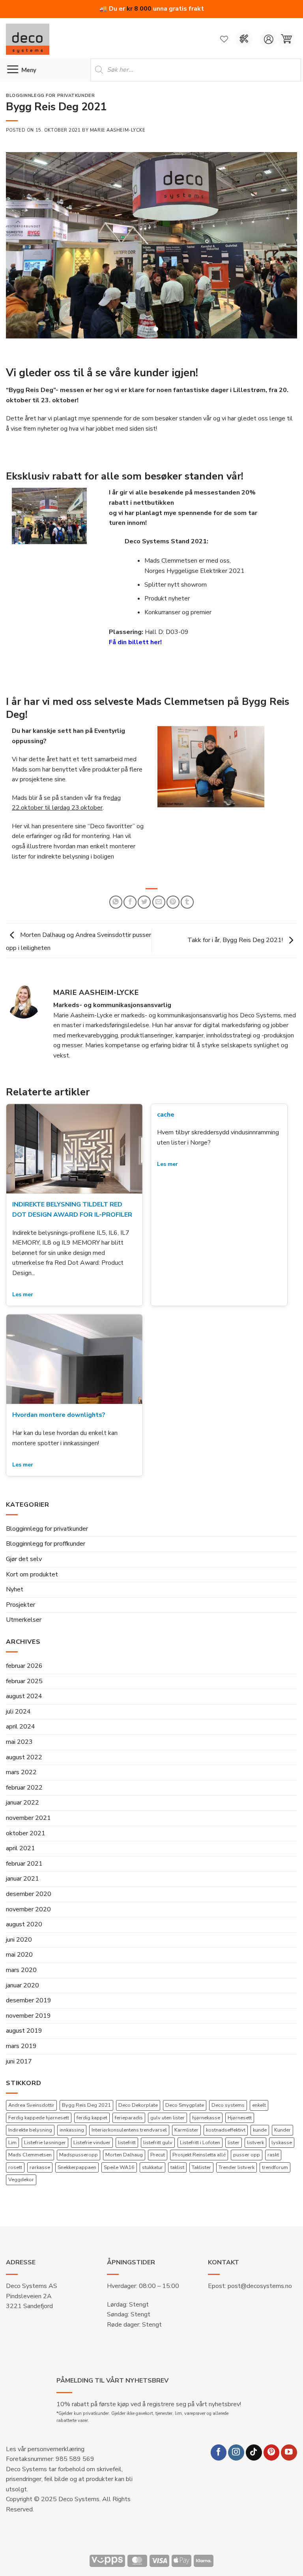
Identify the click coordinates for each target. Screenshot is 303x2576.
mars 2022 (21, 1781)
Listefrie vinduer (92, 2150)
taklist (177, 2175)
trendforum (275, 2175)
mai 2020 (19, 1963)
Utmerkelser (24, 1628)
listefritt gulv (158, 2150)
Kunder (282, 2138)
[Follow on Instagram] (236, 2460)
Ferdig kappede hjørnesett (39, 2126)
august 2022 (24, 1765)
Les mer (23, 1303)
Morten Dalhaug (124, 2163)
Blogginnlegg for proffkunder (46, 1552)
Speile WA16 (119, 2175)
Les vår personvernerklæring (45, 2457)
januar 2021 (22, 1887)
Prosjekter (21, 1613)
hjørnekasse (206, 2126)
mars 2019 (21, 2054)
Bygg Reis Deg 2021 (86, 2113)
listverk (255, 2150)
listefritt (127, 2150)
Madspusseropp (79, 2163)
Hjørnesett (240, 2126)
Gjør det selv (24, 1567)
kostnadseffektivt (226, 2138)
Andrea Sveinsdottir (31, 2113)
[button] (286, 39)
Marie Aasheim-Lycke (118, 130)
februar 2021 (24, 1872)
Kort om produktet (32, 1582)
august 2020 (24, 1933)
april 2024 (21, 1735)
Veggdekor (21, 2188)
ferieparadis (129, 2126)
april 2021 (21, 1857)
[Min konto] (268, 39)
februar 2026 (24, 1674)
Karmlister (186, 2138)
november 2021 (28, 1826)
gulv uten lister (167, 2126)
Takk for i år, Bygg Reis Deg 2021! (236, 948)
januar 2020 (22, 1993)
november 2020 (28, 1917)
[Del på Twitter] (144, 910)
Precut (158, 2163)
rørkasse (40, 2175)
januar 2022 (22, 1811)
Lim (12, 2150)
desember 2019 (29, 2009)
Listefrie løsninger (45, 2150)
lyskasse (282, 2150)
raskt (273, 2163)
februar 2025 (24, 1689)
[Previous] (22, 250)
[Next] (281, 250)
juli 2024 (18, 1720)
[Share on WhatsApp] (116, 910)
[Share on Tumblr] (187, 910)
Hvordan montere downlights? (59, 1423)
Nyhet (15, 1598)
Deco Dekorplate (138, 2113)
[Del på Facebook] (130, 910)
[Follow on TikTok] (254, 2460)
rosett (15, 2175)
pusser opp (247, 2163)
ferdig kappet (92, 2126)
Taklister (201, 2175)
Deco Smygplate (185, 2113)
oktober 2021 (26, 1841)
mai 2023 (19, 1750)
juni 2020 (19, 1948)
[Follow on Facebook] (219, 2460)
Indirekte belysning (30, 2138)
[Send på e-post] (159, 910)
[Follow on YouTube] (289, 2460)
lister (234, 2150)
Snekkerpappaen (77, 2175)
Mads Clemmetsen (30, 2163)
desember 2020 (29, 1902)
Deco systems (228, 2113)
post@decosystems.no (260, 2294)
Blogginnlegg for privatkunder (47, 1537)
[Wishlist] (224, 39)
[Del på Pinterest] (173, 910)
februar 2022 (24, 1796)
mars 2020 (21, 1978)
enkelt (259, 2113)
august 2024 (24, 1704)
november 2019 (28, 2024)
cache (166, 1123)
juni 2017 (19, 2069)
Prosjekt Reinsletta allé (199, 2163)
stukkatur (152, 2175)
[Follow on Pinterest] (272, 2460)
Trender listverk (237, 2175)
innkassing (72, 2138)
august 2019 (24, 2039)
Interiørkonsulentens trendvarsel (129, 2138)
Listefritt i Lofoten (200, 2150)
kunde (260, 2138)
